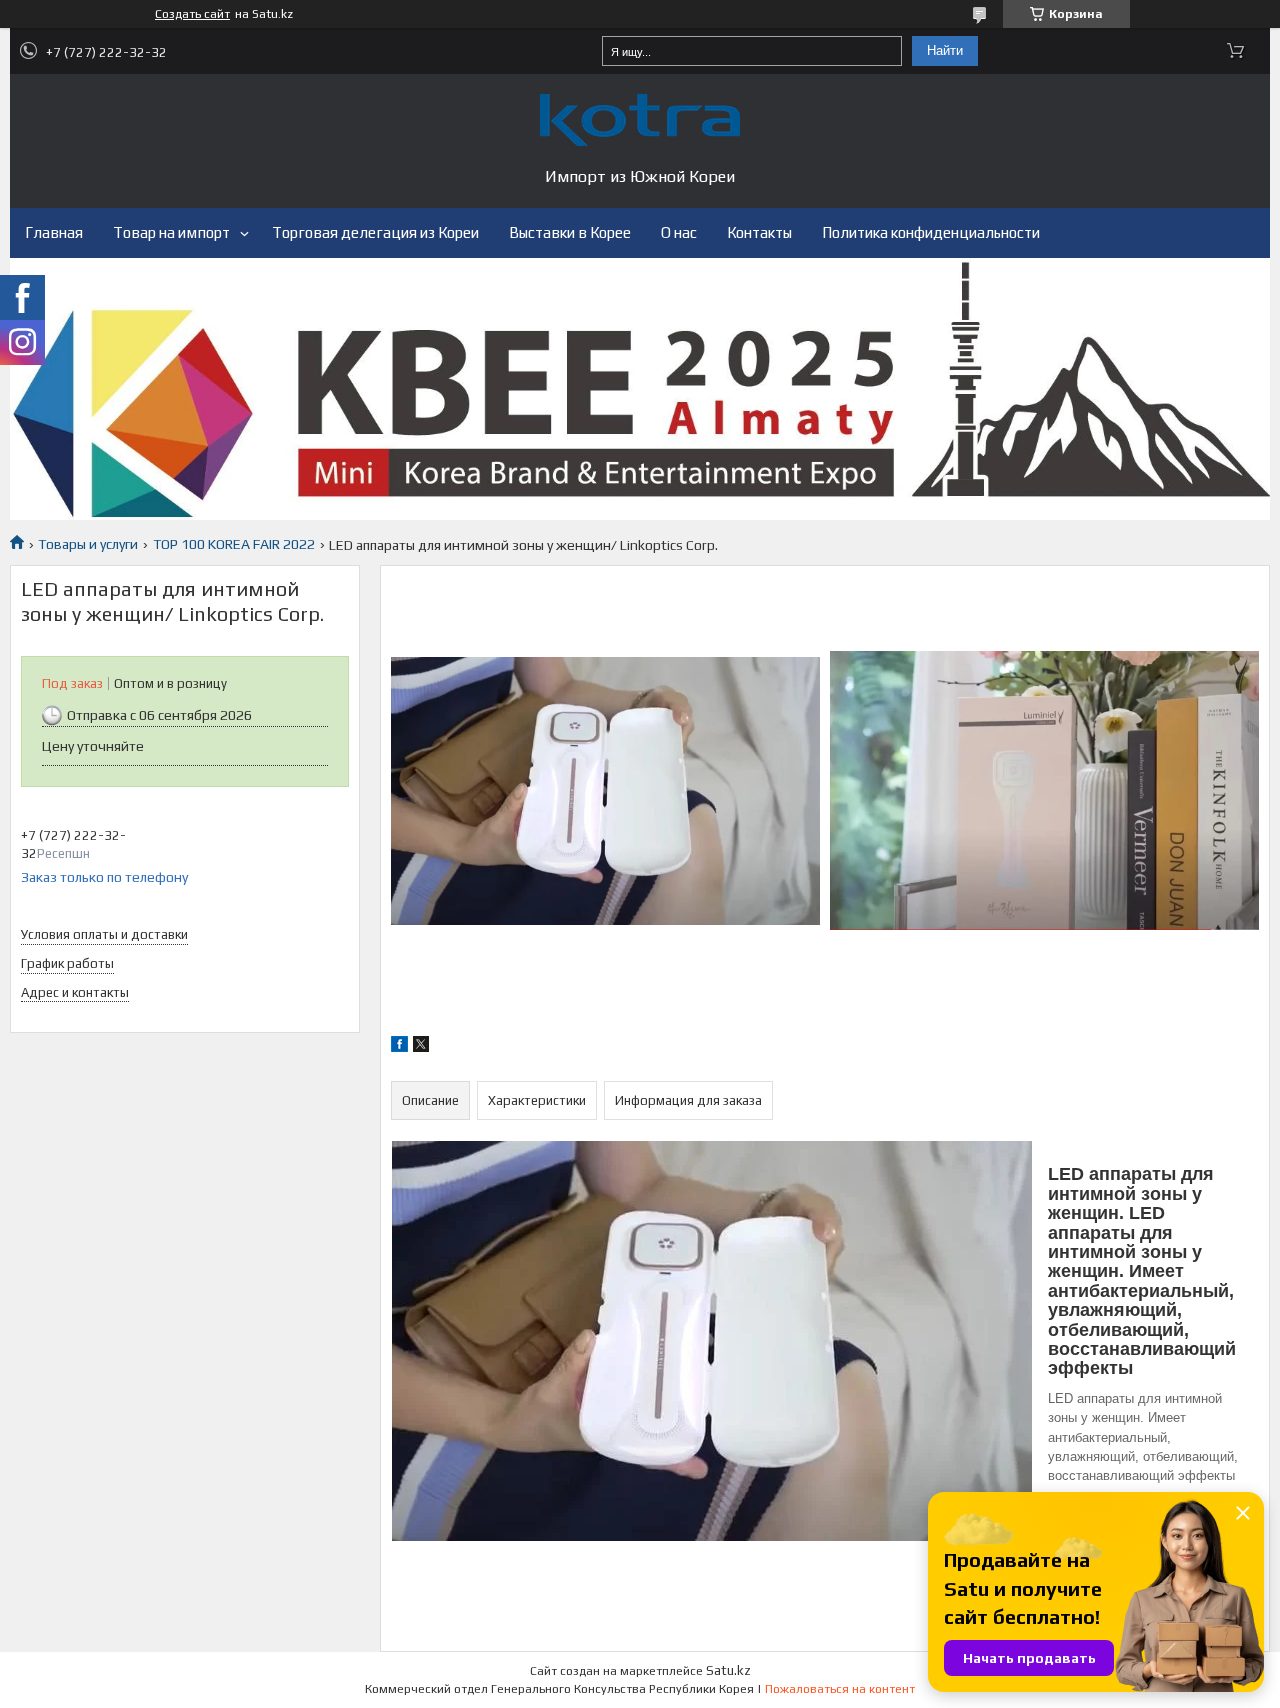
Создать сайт (192, 14)
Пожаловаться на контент (840, 1689)
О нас (679, 232)
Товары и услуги (88, 544)
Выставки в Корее (570, 232)
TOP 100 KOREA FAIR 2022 (234, 544)
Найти (945, 50)
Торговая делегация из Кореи (375, 232)
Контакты (759, 232)
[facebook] (399, 1047)
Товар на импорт (171, 232)
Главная (54, 232)
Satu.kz (728, 1670)
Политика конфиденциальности (931, 232)
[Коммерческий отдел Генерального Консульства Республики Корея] (640, 120)
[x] (421, 1047)
